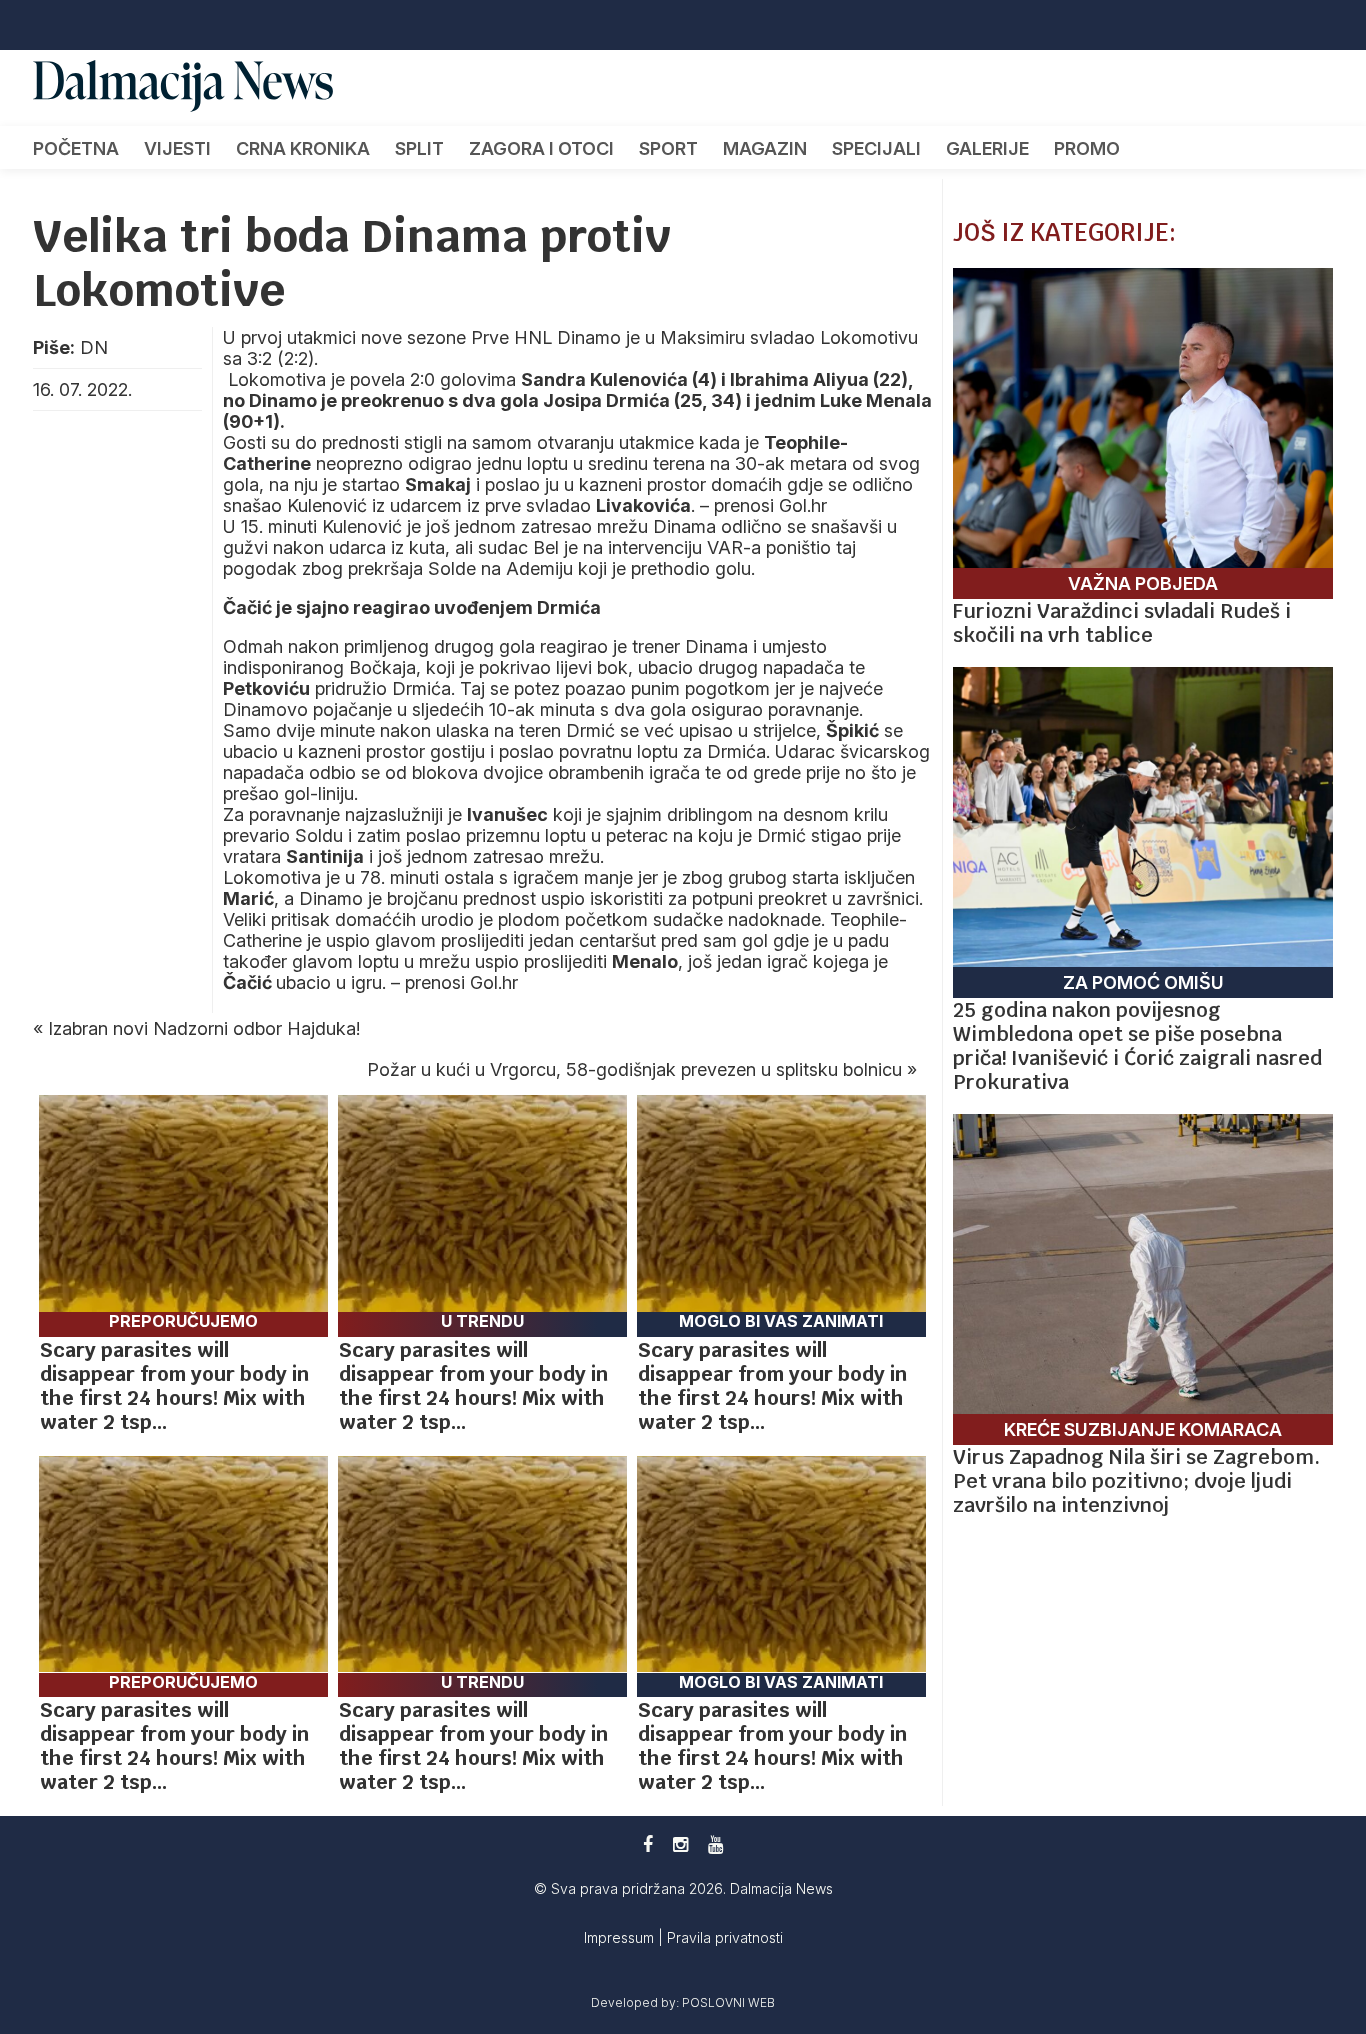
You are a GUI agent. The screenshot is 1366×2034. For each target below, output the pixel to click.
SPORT (668, 148)
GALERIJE (987, 148)
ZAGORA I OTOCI (541, 148)
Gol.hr (803, 505)
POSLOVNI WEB (728, 2002)
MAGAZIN (765, 148)
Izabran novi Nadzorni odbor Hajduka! (204, 1028)
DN (94, 347)
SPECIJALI (876, 148)
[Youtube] (715, 1844)
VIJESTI (177, 148)
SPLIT (419, 148)
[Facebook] (648, 1844)
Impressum (621, 1937)
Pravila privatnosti (725, 1937)
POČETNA (76, 148)
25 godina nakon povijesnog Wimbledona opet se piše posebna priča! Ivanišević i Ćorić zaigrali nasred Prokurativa (1137, 1046)
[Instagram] (680, 1844)
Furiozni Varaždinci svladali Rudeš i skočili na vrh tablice (1122, 623)
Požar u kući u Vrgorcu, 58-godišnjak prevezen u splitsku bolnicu (634, 1069)
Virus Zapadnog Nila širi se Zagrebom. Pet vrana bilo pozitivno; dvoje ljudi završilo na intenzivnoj (1136, 1481)
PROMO (1087, 148)
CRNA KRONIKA (303, 148)
